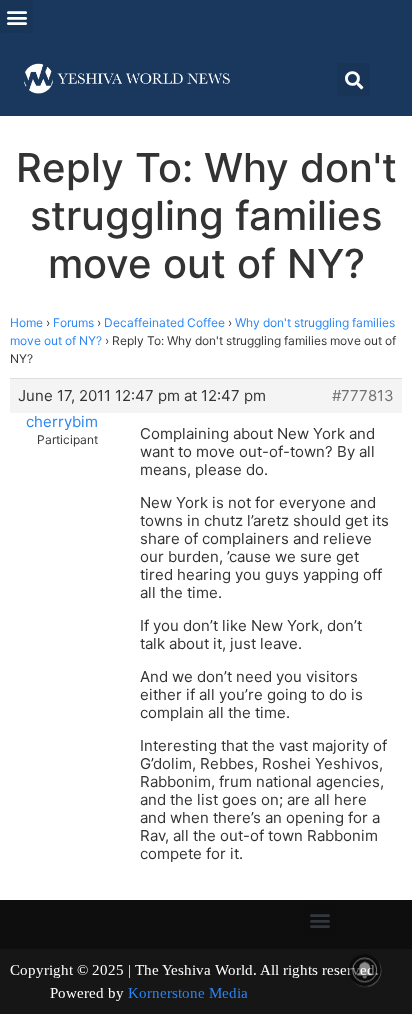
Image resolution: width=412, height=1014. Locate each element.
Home (26, 322)
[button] (16, 16)
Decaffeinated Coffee (164, 322)
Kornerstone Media (188, 993)
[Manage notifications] (365, 970)
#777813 (363, 396)
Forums (73, 322)
